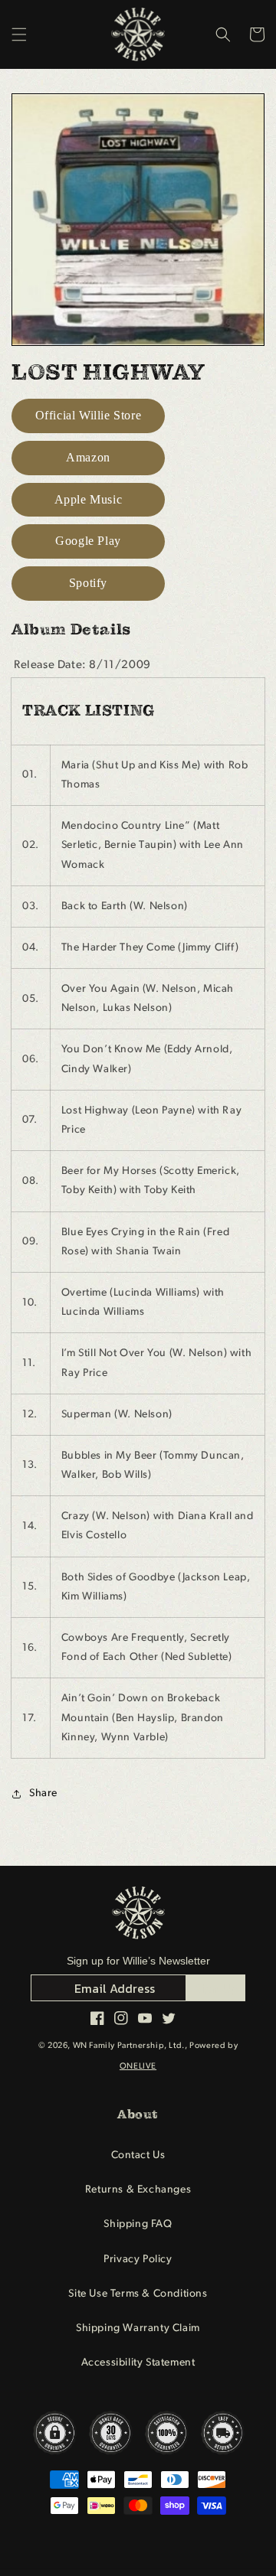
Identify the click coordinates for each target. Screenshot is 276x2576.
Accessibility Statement (138, 2363)
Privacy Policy (138, 2260)
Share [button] (43, 1793)
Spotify (88, 583)
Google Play (88, 541)
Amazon (88, 457)
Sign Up (216, 1988)
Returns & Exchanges (138, 2190)
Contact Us (138, 2155)
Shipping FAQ (138, 2224)
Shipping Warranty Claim (138, 2328)
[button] (19, 34)
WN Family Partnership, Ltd (128, 2046)
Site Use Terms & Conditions (138, 2294)
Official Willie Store (89, 415)
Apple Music (89, 499)
